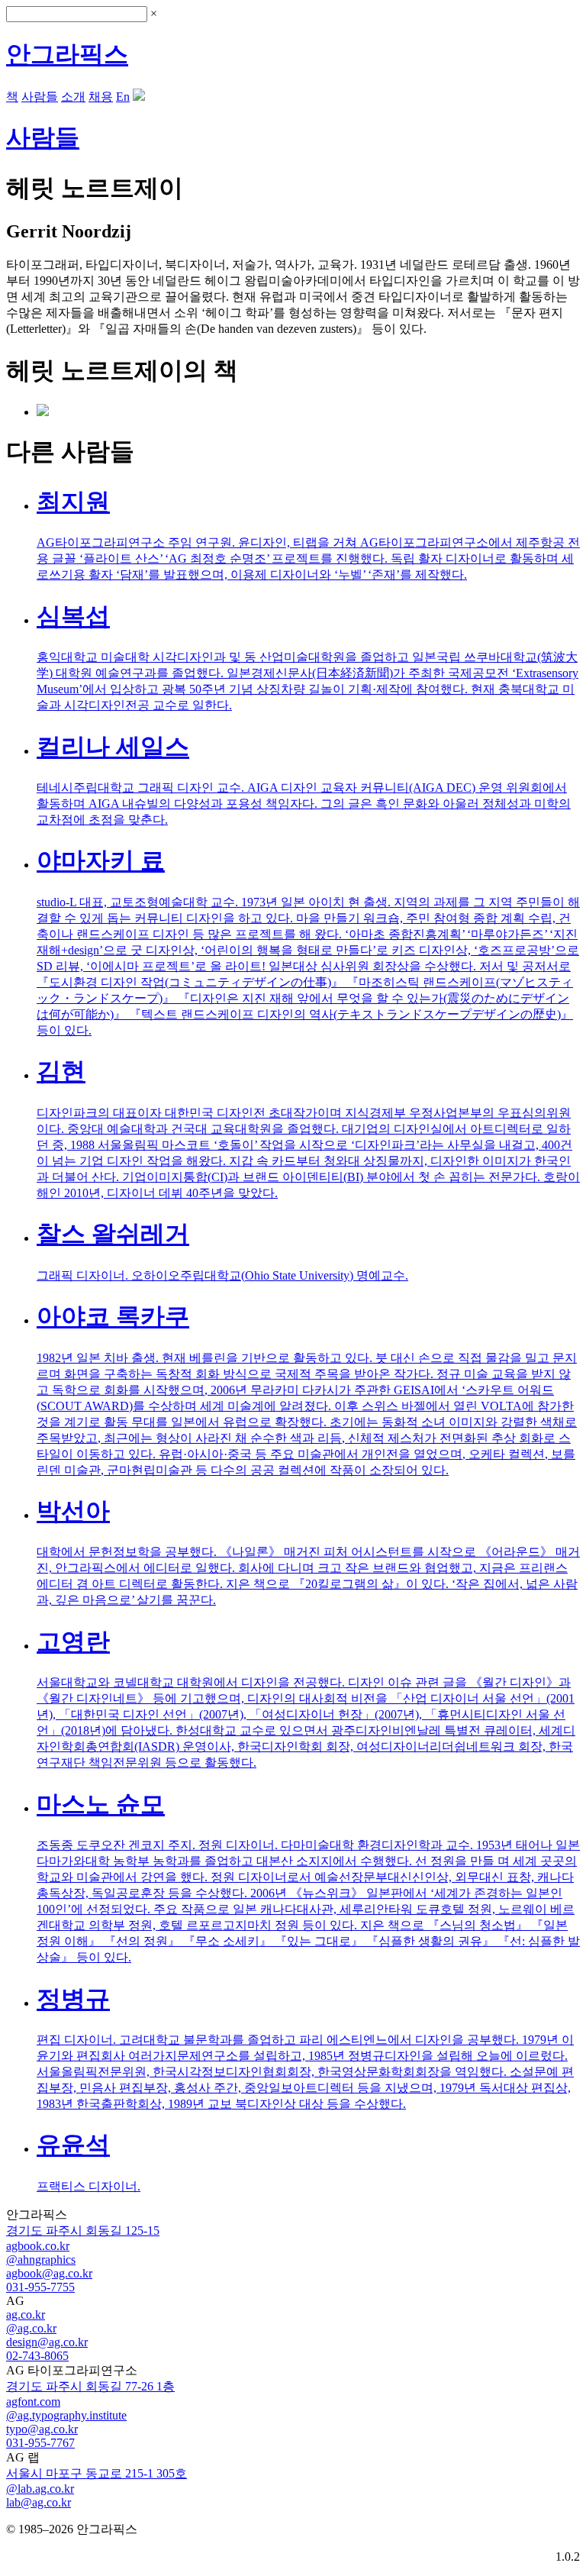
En (123, 97)
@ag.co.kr (31, 2328)
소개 (73, 97)
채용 (101, 97)
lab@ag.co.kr (39, 2502)
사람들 (40, 97)
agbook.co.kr (38, 2246)
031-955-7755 (40, 2287)
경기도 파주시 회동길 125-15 (83, 2231)
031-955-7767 (40, 2443)
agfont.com (33, 2402)
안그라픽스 (67, 54)
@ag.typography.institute (66, 2415)
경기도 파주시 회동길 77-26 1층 (90, 2386)
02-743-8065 (37, 2356)
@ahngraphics (41, 2260)
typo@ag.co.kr (42, 2429)
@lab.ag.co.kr (40, 2489)
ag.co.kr (26, 2315)
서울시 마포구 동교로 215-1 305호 (97, 2473)
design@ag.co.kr (47, 2342)
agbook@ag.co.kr (49, 2273)
